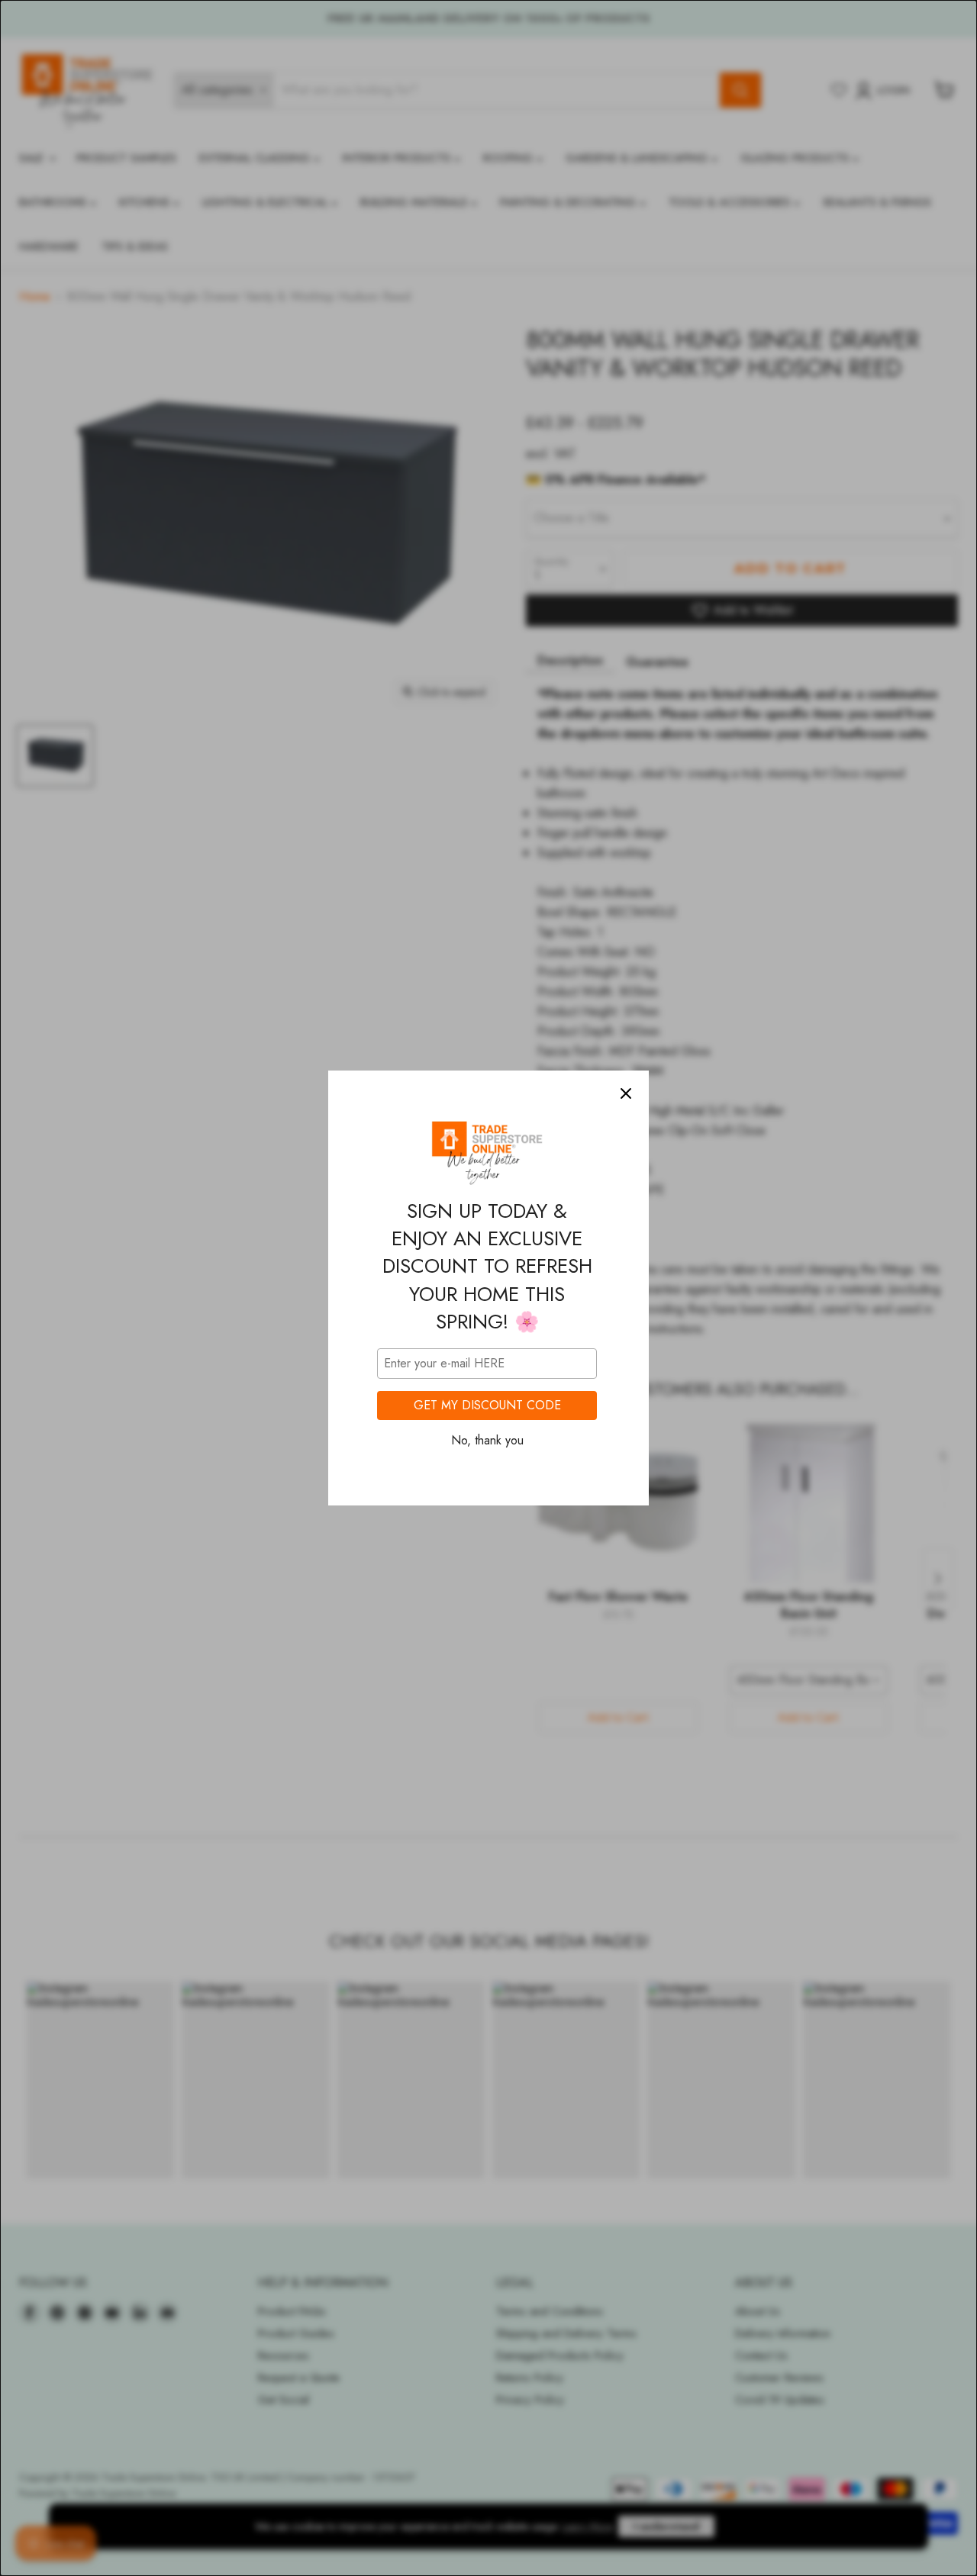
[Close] (626, 1093)
